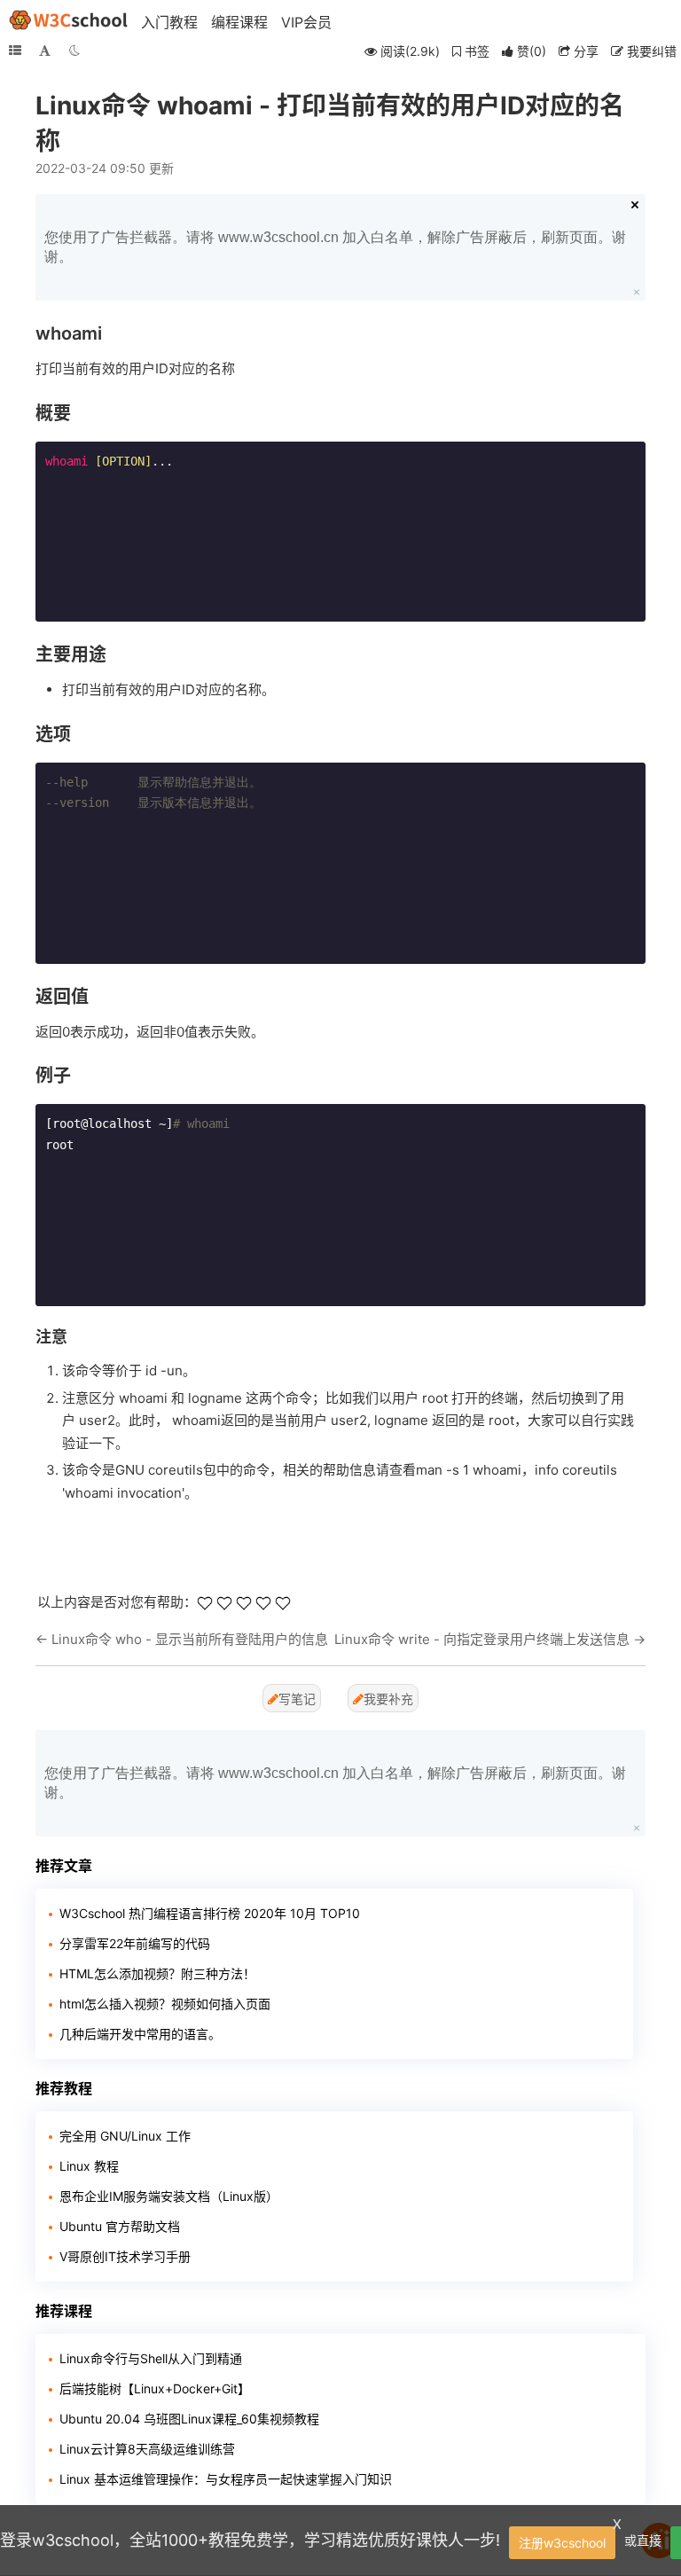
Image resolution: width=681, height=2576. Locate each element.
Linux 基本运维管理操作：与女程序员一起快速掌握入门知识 (226, 2479)
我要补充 (388, 1699)
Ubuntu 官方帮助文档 (120, 2226)
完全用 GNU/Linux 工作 (125, 2136)
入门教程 (169, 22)
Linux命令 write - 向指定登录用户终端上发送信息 (482, 1639)
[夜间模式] (74, 51)
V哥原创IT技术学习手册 (125, 2256)
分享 (584, 51)
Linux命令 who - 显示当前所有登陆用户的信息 (190, 1639)
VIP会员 (306, 22)
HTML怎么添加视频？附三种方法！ (157, 1973)
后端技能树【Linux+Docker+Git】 (155, 2388)
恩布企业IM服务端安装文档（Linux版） (169, 2196)
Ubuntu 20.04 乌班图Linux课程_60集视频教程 (189, 2419)
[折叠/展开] (15, 51)
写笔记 (297, 1699)
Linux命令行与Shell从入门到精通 (151, 2358)
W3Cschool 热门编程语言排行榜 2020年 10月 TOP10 (210, 1913)
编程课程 (239, 22)
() (532, 51)
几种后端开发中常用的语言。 (140, 2034)
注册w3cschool (562, 2543)
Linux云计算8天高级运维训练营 (147, 2449)
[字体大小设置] (45, 51)
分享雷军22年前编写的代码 (135, 1943)
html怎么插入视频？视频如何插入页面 (165, 2004)
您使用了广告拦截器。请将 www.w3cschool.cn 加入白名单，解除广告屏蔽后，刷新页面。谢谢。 (335, 247)
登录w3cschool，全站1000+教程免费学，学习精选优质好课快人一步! (250, 2540)
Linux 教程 (89, 2166)
